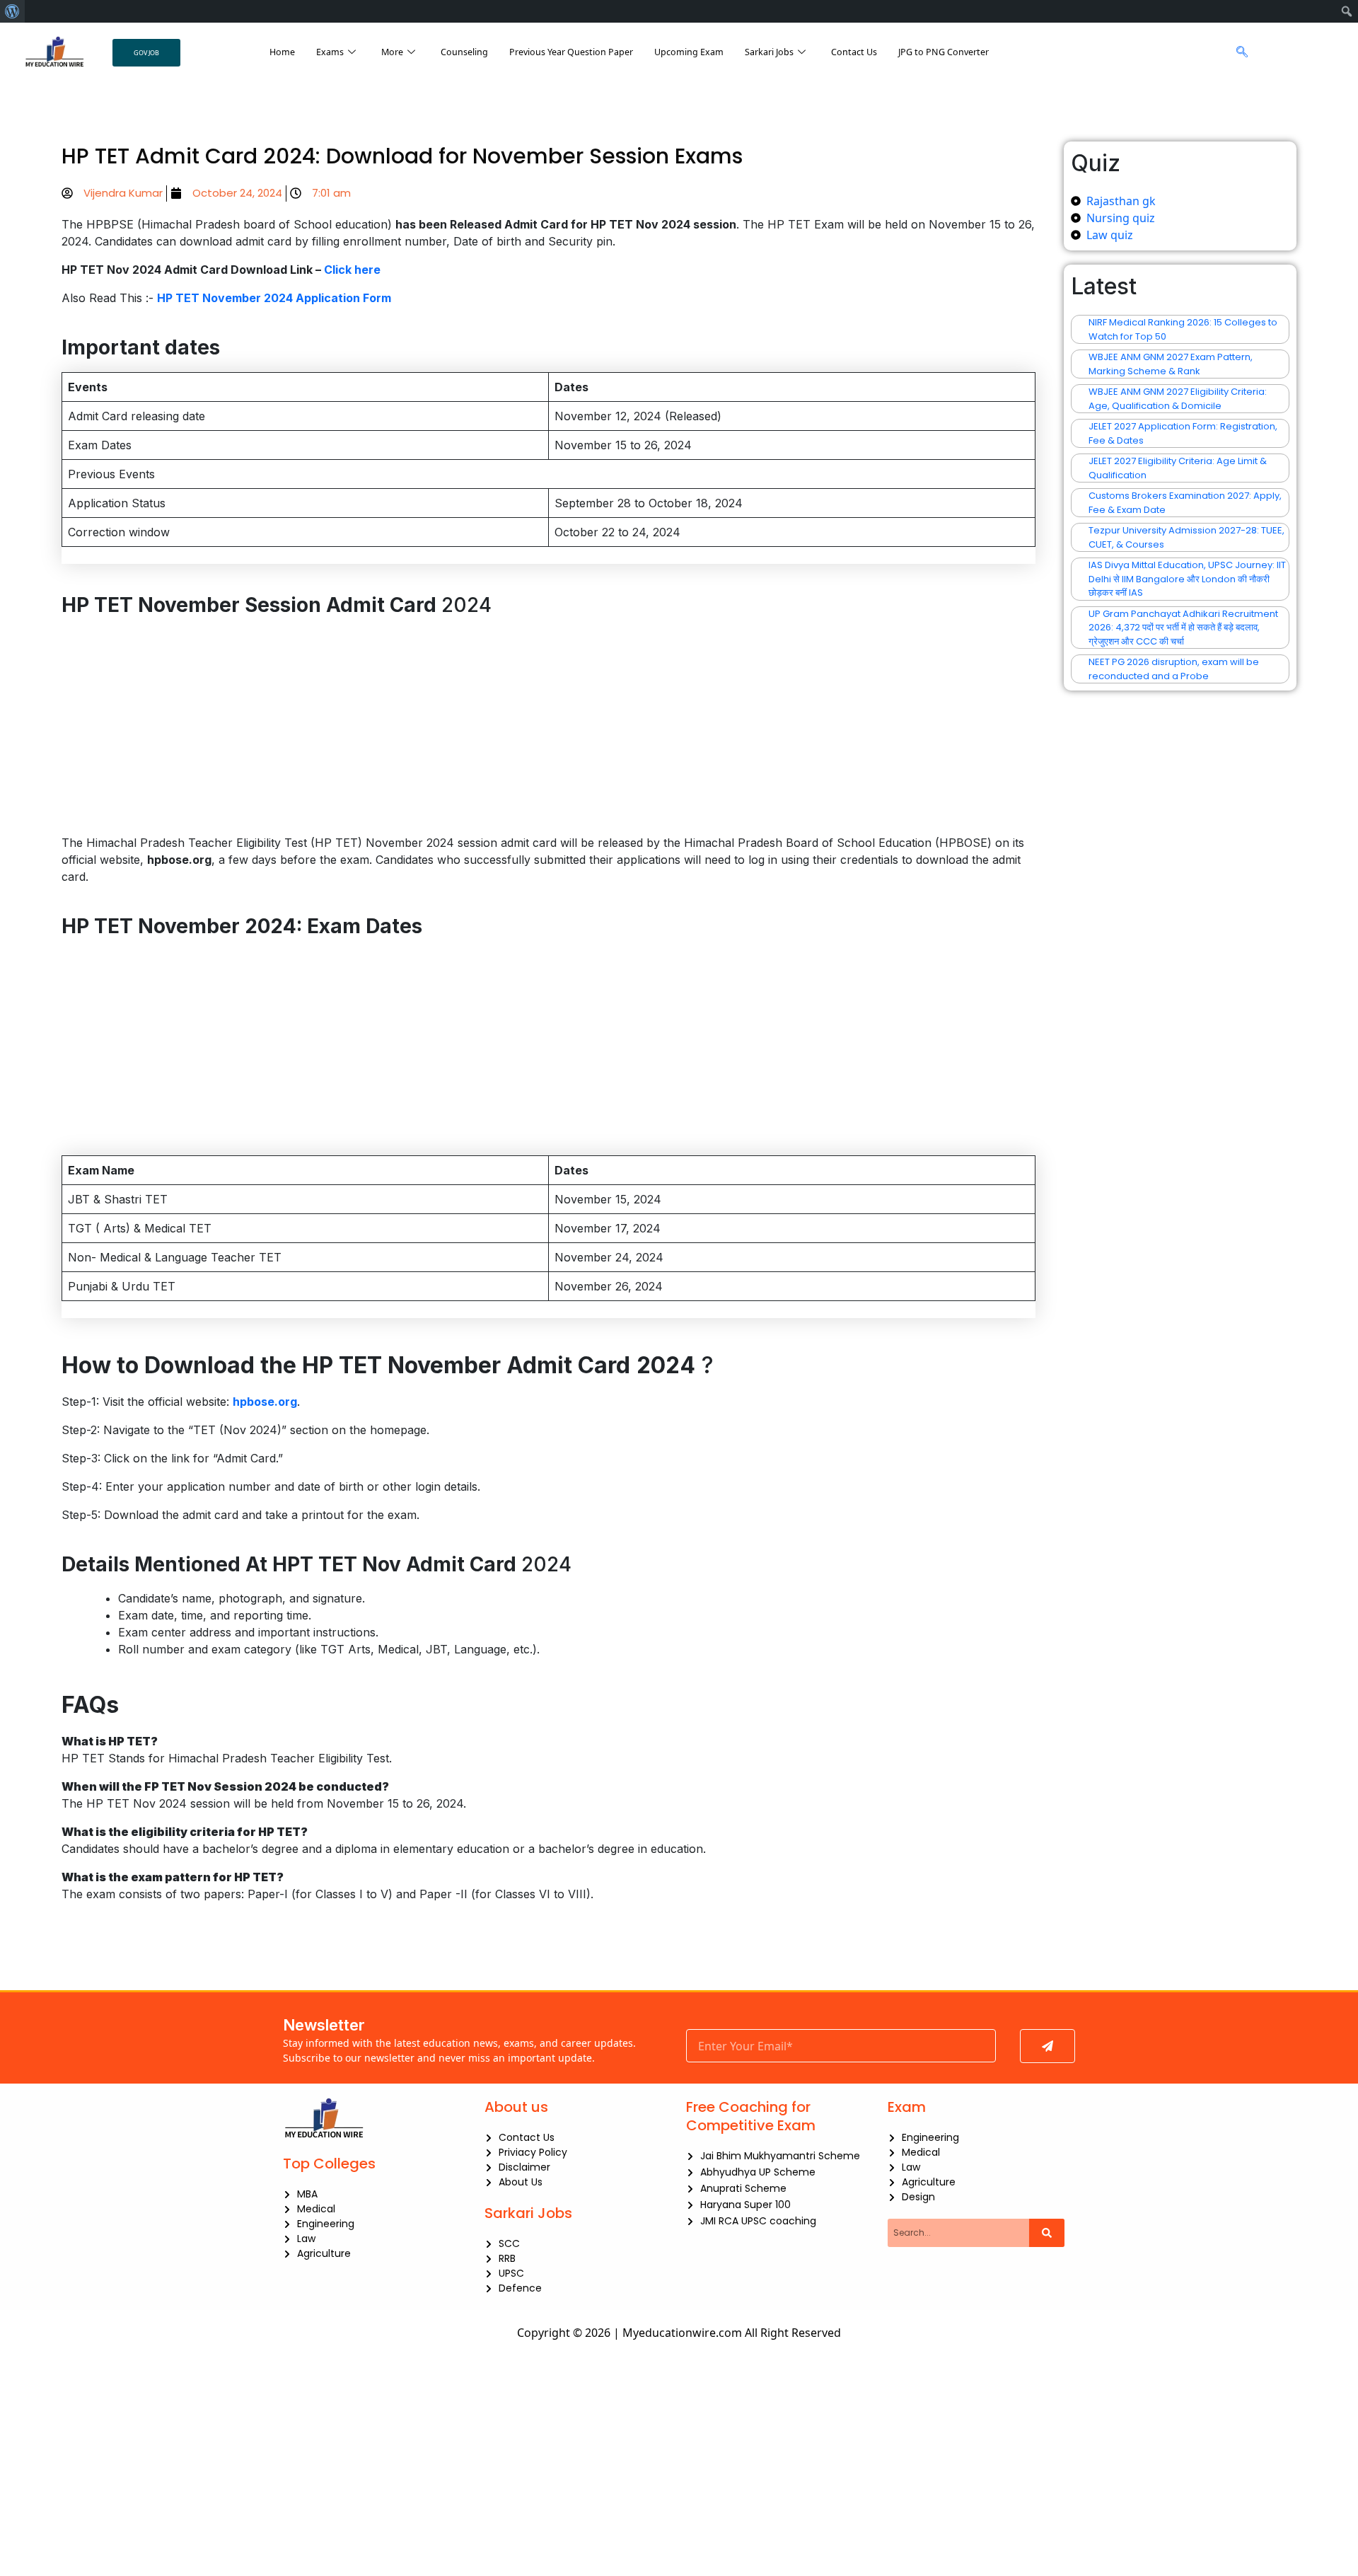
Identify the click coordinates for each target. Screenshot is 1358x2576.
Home (282, 52)
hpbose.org (265, 1402)
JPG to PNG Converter (944, 52)
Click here (352, 270)
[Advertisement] (548, 729)
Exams (330, 52)
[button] (1238, 52)
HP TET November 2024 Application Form (274, 298)
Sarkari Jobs (769, 52)
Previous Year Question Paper (571, 52)
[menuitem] (12, 11)
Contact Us (854, 52)
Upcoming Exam (689, 52)
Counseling (464, 52)
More (392, 52)
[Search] (1047, 2233)
